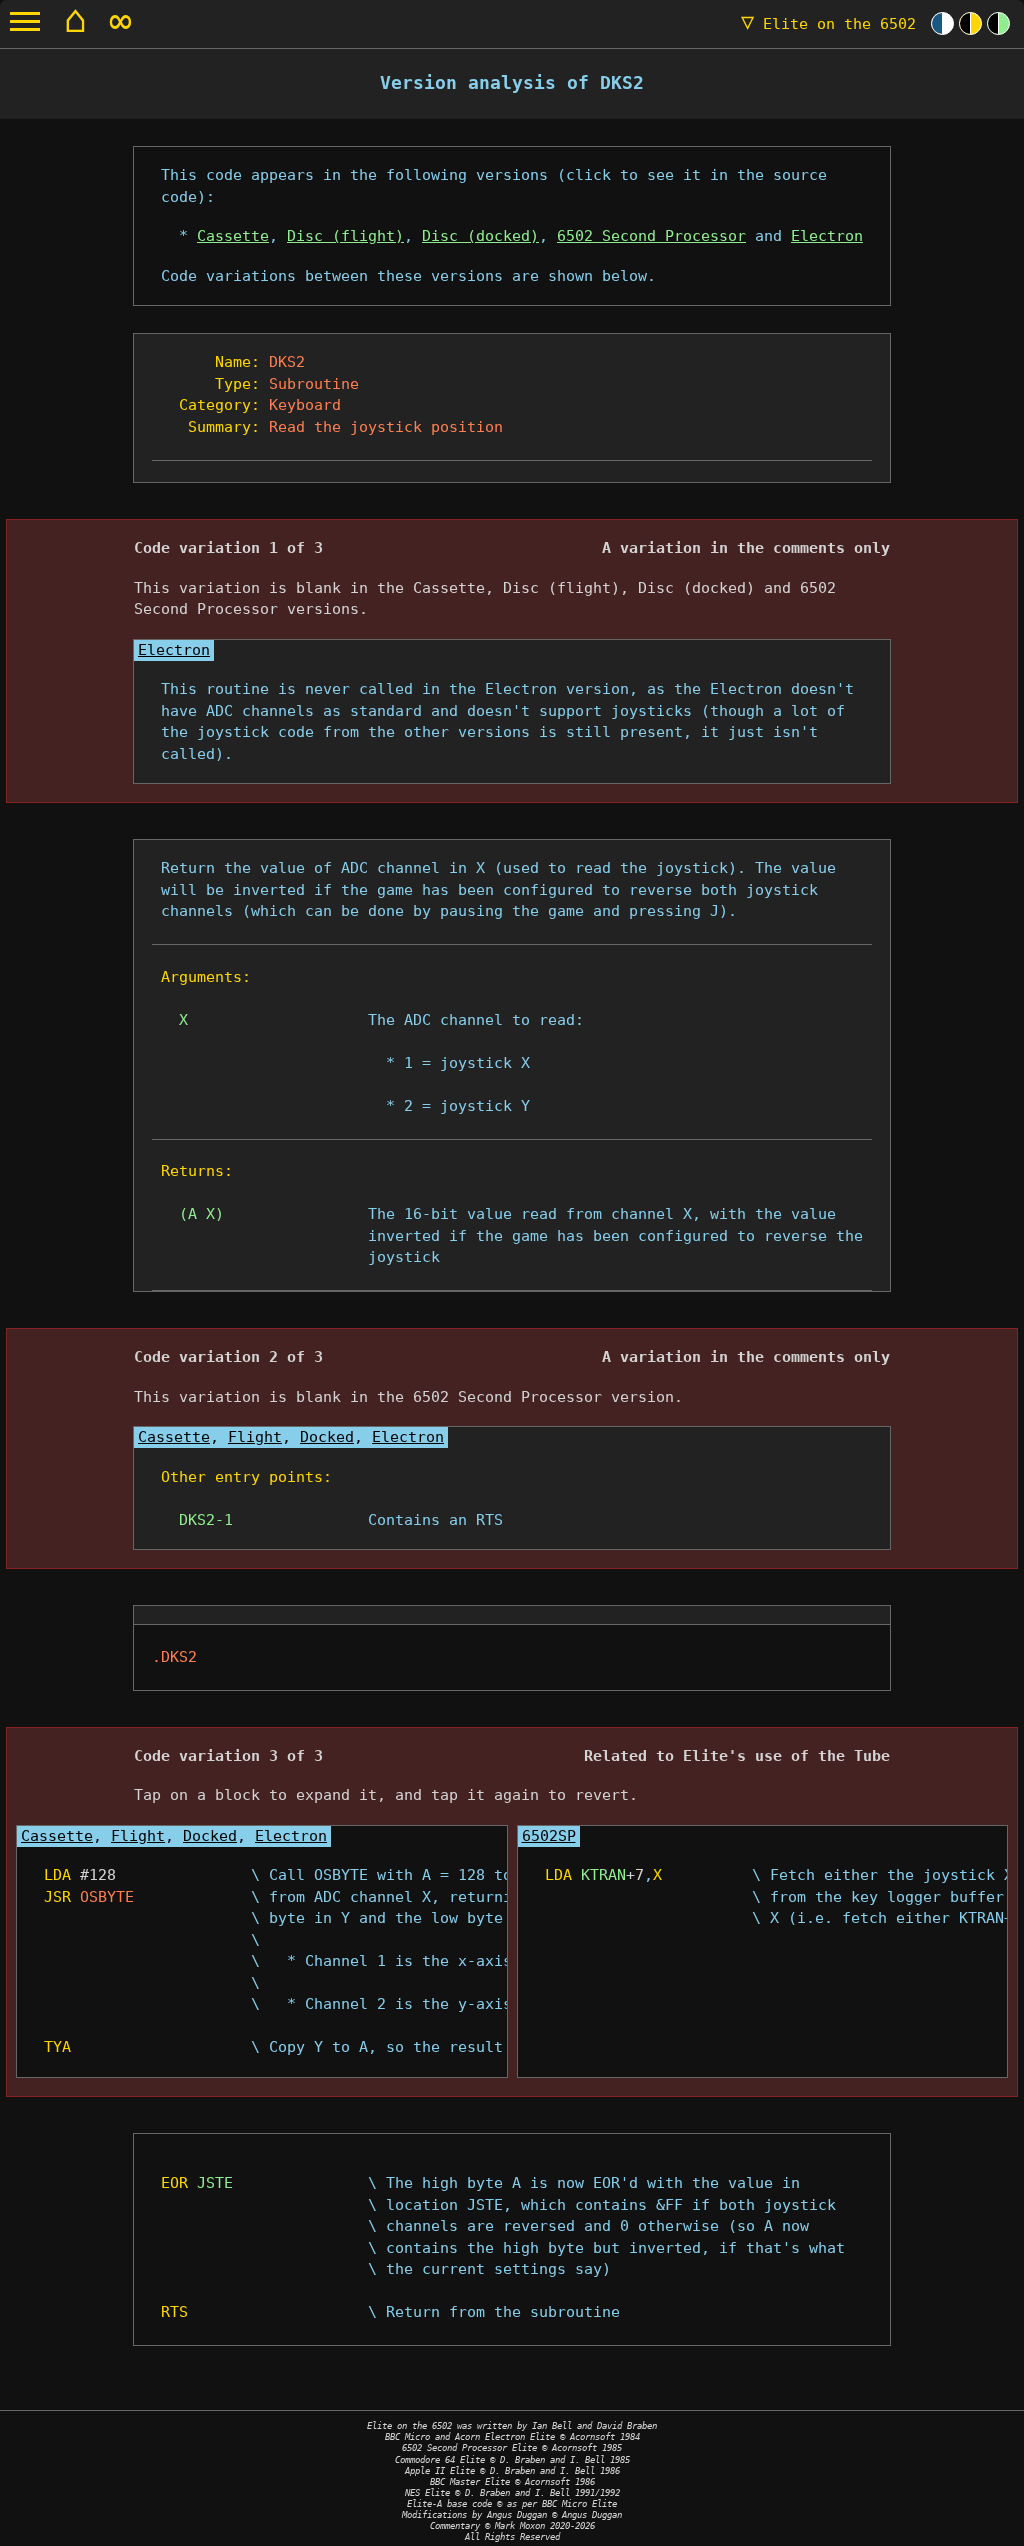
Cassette (233, 236)
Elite (828, 24)
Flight (255, 1437)
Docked (327, 1437)
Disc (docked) (480, 236)
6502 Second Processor (651, 236)
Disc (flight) (345, 236)
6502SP (549, 1836)
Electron (827, 236)
